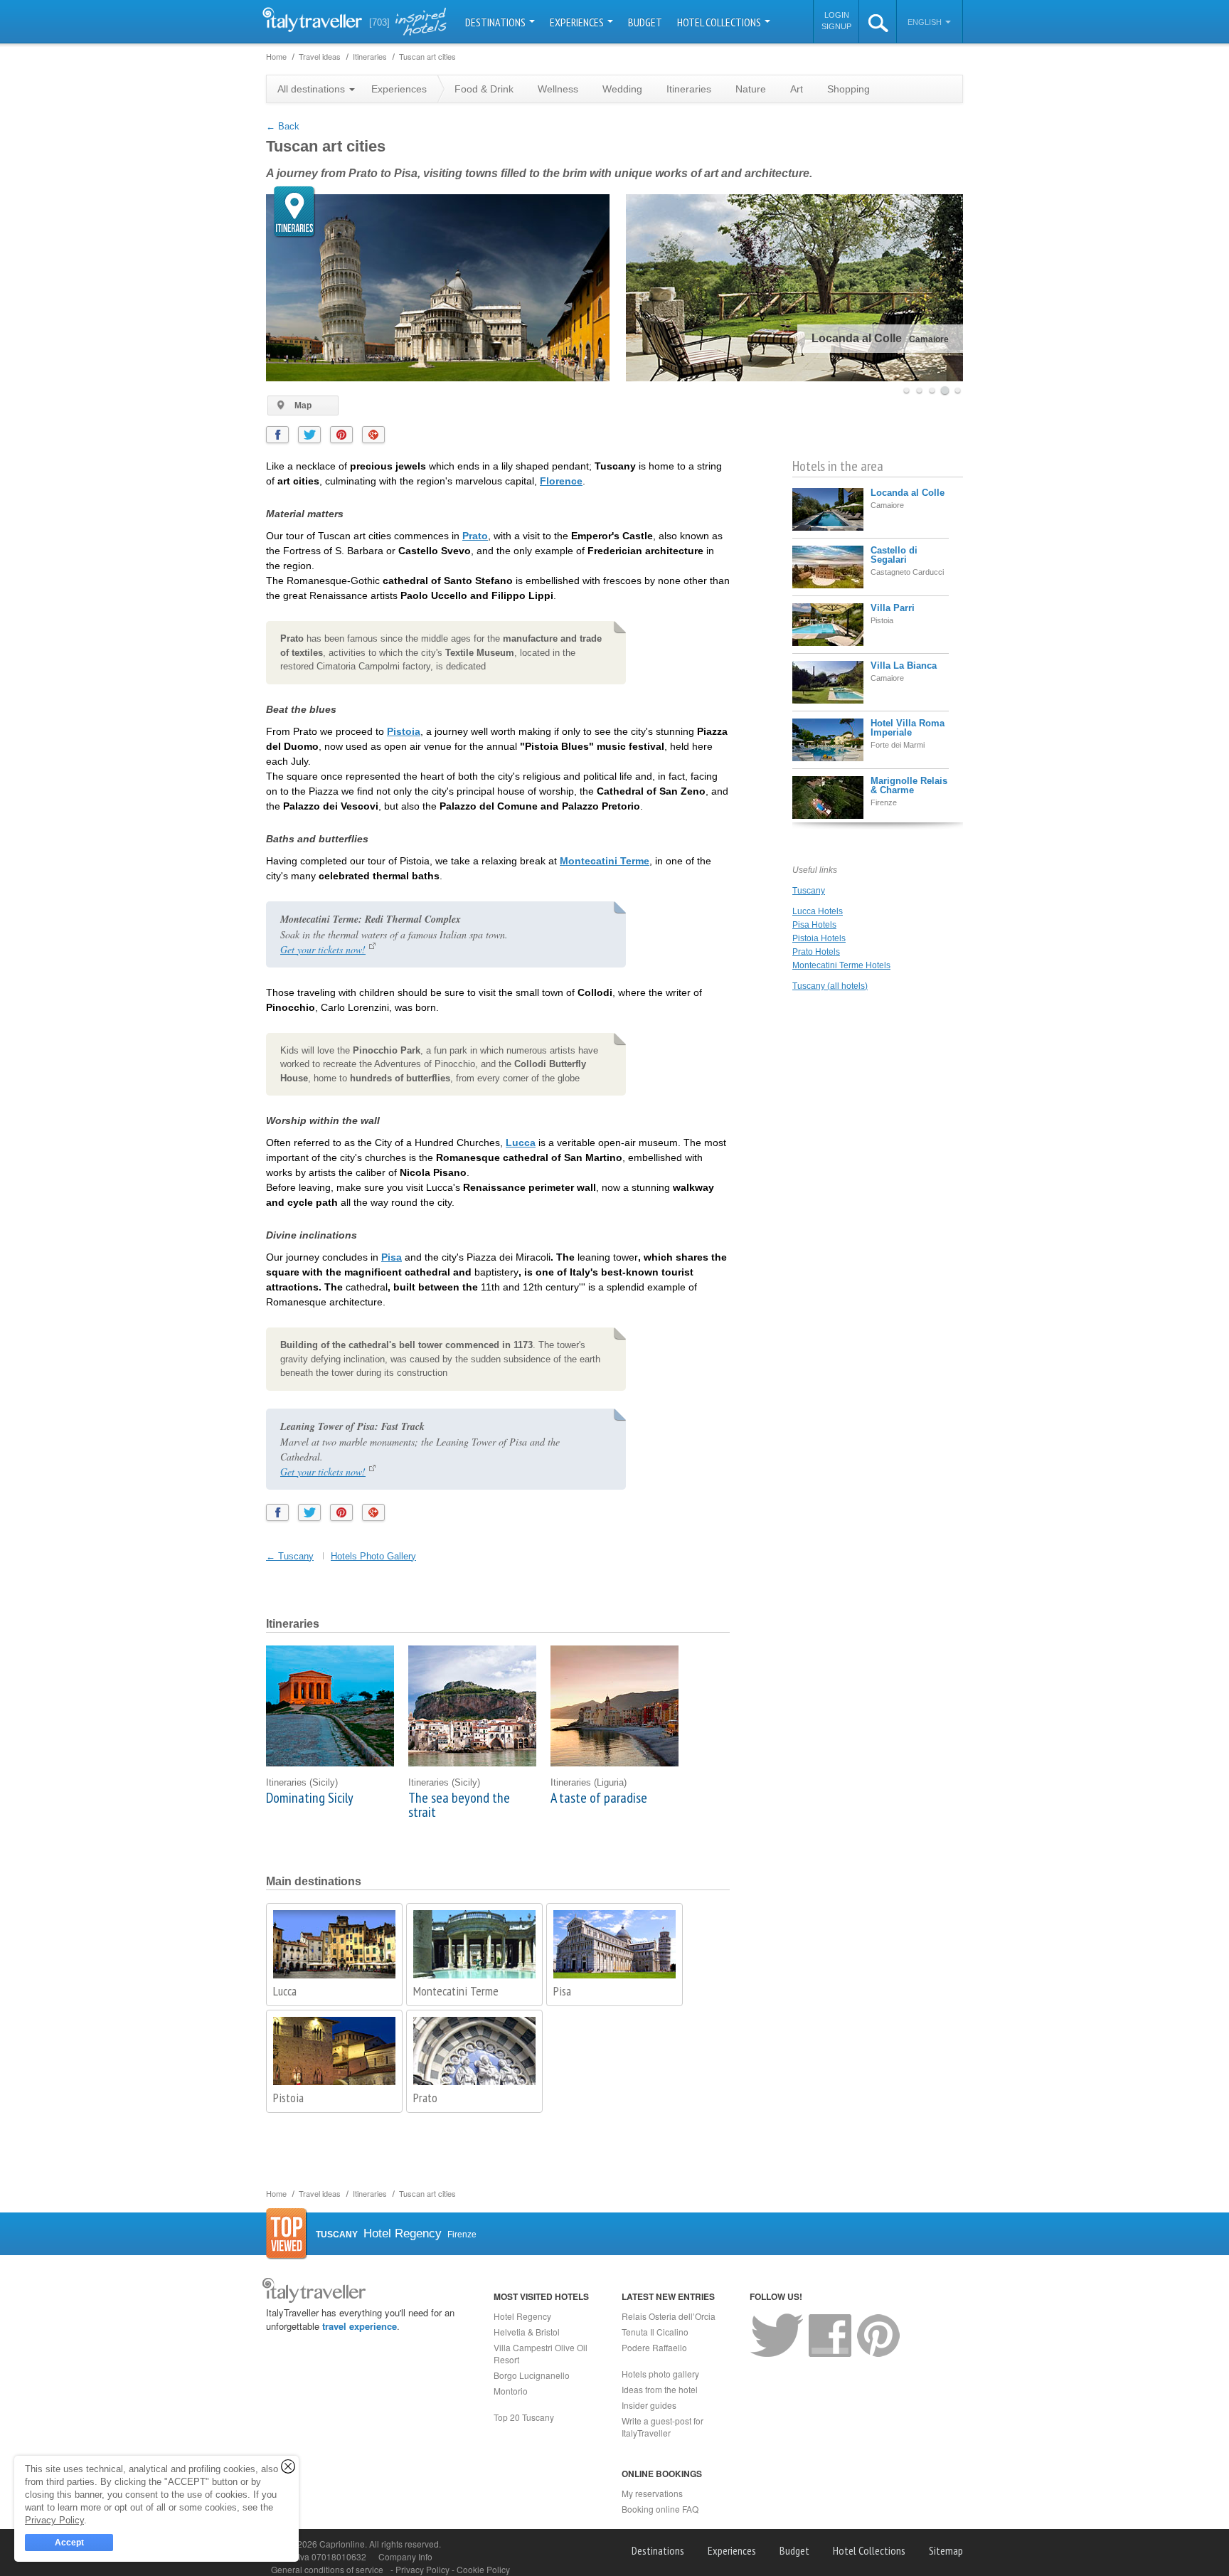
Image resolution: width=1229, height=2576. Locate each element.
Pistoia (404, 731)
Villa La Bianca (904, 666)
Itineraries (689, 89)
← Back (283, 126)
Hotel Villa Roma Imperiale (908, 728)
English (926, 22)
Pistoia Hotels (819, 938)
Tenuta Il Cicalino (655, 2332)
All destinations (313, 89)
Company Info (405, 2556)
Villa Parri (893, 608)
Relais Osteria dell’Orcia (669, 2316)
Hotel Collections (720, 22)
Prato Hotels (816, 952)
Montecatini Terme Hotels (841, 965)
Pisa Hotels (814, 925)
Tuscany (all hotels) (830, 986)
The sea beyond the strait (459, 1805)
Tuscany (809, 891)
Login (837, 15)
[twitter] (309, 435)
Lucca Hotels (818, 911)
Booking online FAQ (660, 2509)
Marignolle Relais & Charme (909, 785)
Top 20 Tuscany (524, 2417)
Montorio (511, 2391)
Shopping (848, 89)
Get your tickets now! (323, 949)
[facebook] (277, 435)
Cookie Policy (483, 2569)
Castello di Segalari (894, 555)
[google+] (373, 435)
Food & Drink (484, 89)
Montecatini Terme (605, 861)
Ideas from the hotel (660, 2389)
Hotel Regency (522, 2316)
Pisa (392, 1257)
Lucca (521, 1143)
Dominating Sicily (310, 1798)
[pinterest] (341, 435)
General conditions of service (327, 2569)
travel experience (360, 2326)
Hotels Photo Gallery (373, 1556)
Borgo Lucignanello (532, 2375)
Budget (645, 22)
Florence (561, 481)
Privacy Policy (424, 2569)
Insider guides (649, 2405)
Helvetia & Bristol (527, 2332)
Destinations (496, 22)
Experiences (578, 22)
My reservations (652, 2493)
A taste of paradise (599, 1798)
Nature (751, 89)
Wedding (622, 89)
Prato (475, 536)
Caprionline (342, 2544)
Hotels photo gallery (660, 2374)
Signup (836, 26)
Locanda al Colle (908, 493)
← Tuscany (290, 1556)
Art (797, 89)
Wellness (558, 89)
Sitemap (946, 2550)
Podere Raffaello (654, 2347)
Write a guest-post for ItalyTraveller (663, 2427)
